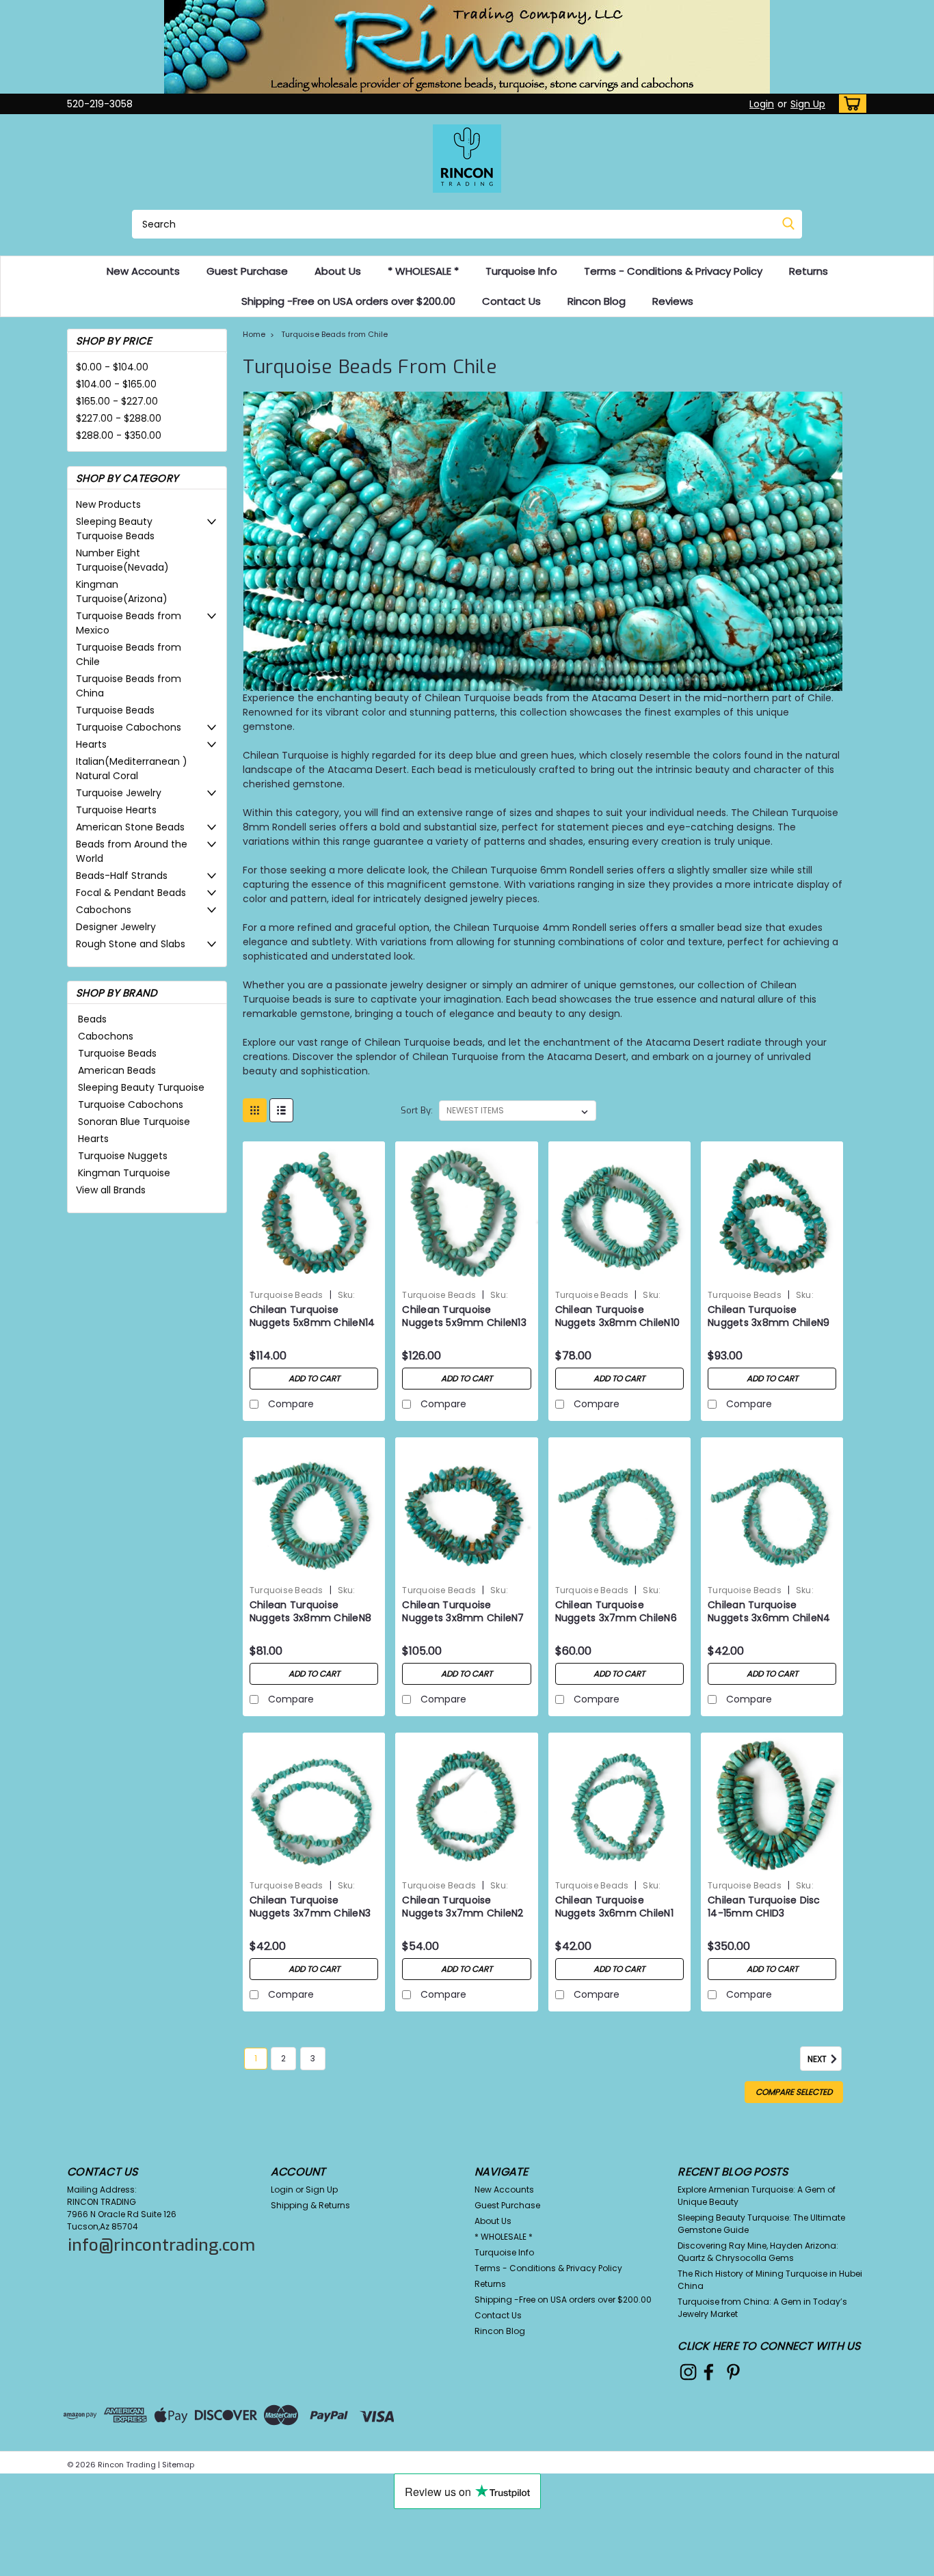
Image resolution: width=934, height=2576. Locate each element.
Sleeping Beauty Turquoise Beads (115, 529)
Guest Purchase (247, 271)
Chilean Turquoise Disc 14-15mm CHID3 (764, 1907)
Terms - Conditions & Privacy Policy (673, 271)
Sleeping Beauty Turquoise (141, 1087)
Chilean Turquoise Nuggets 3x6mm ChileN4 (769, 1612)
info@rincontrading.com (161, 2245)
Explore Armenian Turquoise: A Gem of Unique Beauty (757, 2196)
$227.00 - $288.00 (119, 418)
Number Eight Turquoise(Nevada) (122, 560)
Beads (92, 1019)
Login (762, 104)
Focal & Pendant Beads (131, 893)
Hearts (91, 744)
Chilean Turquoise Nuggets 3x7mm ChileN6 (616, 1612)
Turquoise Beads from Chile (129, 654)
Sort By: (417, 1110)
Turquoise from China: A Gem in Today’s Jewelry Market (762, 2308)
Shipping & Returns (310, 2205)
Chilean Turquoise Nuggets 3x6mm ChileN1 (614, 1907)
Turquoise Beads (115, 710)
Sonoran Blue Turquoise (134, 1122)
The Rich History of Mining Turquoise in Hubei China (770, 2280)
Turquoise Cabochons (129, 727)
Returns (809, 271)
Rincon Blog (597, 301)
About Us (338, 271)
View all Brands (111, 1190)
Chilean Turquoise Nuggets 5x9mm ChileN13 (464, 1316)
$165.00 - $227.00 (117, 401)
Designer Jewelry (116, 927)
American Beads (117, 1070)
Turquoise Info (521, 271)
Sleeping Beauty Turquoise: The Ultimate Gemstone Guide (761, 2224)
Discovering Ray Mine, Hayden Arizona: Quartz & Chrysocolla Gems (758, 2252)
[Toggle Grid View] (255, 1110)
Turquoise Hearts (116, 810)
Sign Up (808, 104)
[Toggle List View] (281, 1110)
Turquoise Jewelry (119, 793)
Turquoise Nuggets (123, 1156)
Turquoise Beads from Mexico (129, 623)
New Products (108, 504)
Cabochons (104, 910)
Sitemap (178, 2465)
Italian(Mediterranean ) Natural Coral (132, 769)
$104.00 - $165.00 (116, 384)
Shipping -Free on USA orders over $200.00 (348, 301)
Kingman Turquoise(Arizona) (122, 592)
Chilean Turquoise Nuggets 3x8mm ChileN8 (310, 1612)
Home (254, 334)
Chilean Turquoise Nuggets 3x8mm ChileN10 (618, 1316)
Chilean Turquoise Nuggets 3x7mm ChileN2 (463, 1907)
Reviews (673, 301)
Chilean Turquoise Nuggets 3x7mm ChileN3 (310, 1907)
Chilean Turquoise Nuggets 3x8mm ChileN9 (769, 1316)
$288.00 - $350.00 (119, 435)
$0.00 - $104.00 (112, 367)
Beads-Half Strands (122, 876)
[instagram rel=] (688, 2372)
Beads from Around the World (132, 851)
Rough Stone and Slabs (131, 944)
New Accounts (143, 271)
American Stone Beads (130, 827)
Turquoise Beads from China (129, 686)
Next (818, 2060)
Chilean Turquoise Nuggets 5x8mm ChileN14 (312, 1316)
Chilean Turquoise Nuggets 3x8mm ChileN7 (463, 1612)
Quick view (314, 1274)
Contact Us (511, 301)
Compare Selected (794, 2092)
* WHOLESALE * (423, 271)
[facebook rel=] (709, 2372)
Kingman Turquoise (124, 1173)
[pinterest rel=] (733, 2372)
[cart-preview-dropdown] (850, 104)
